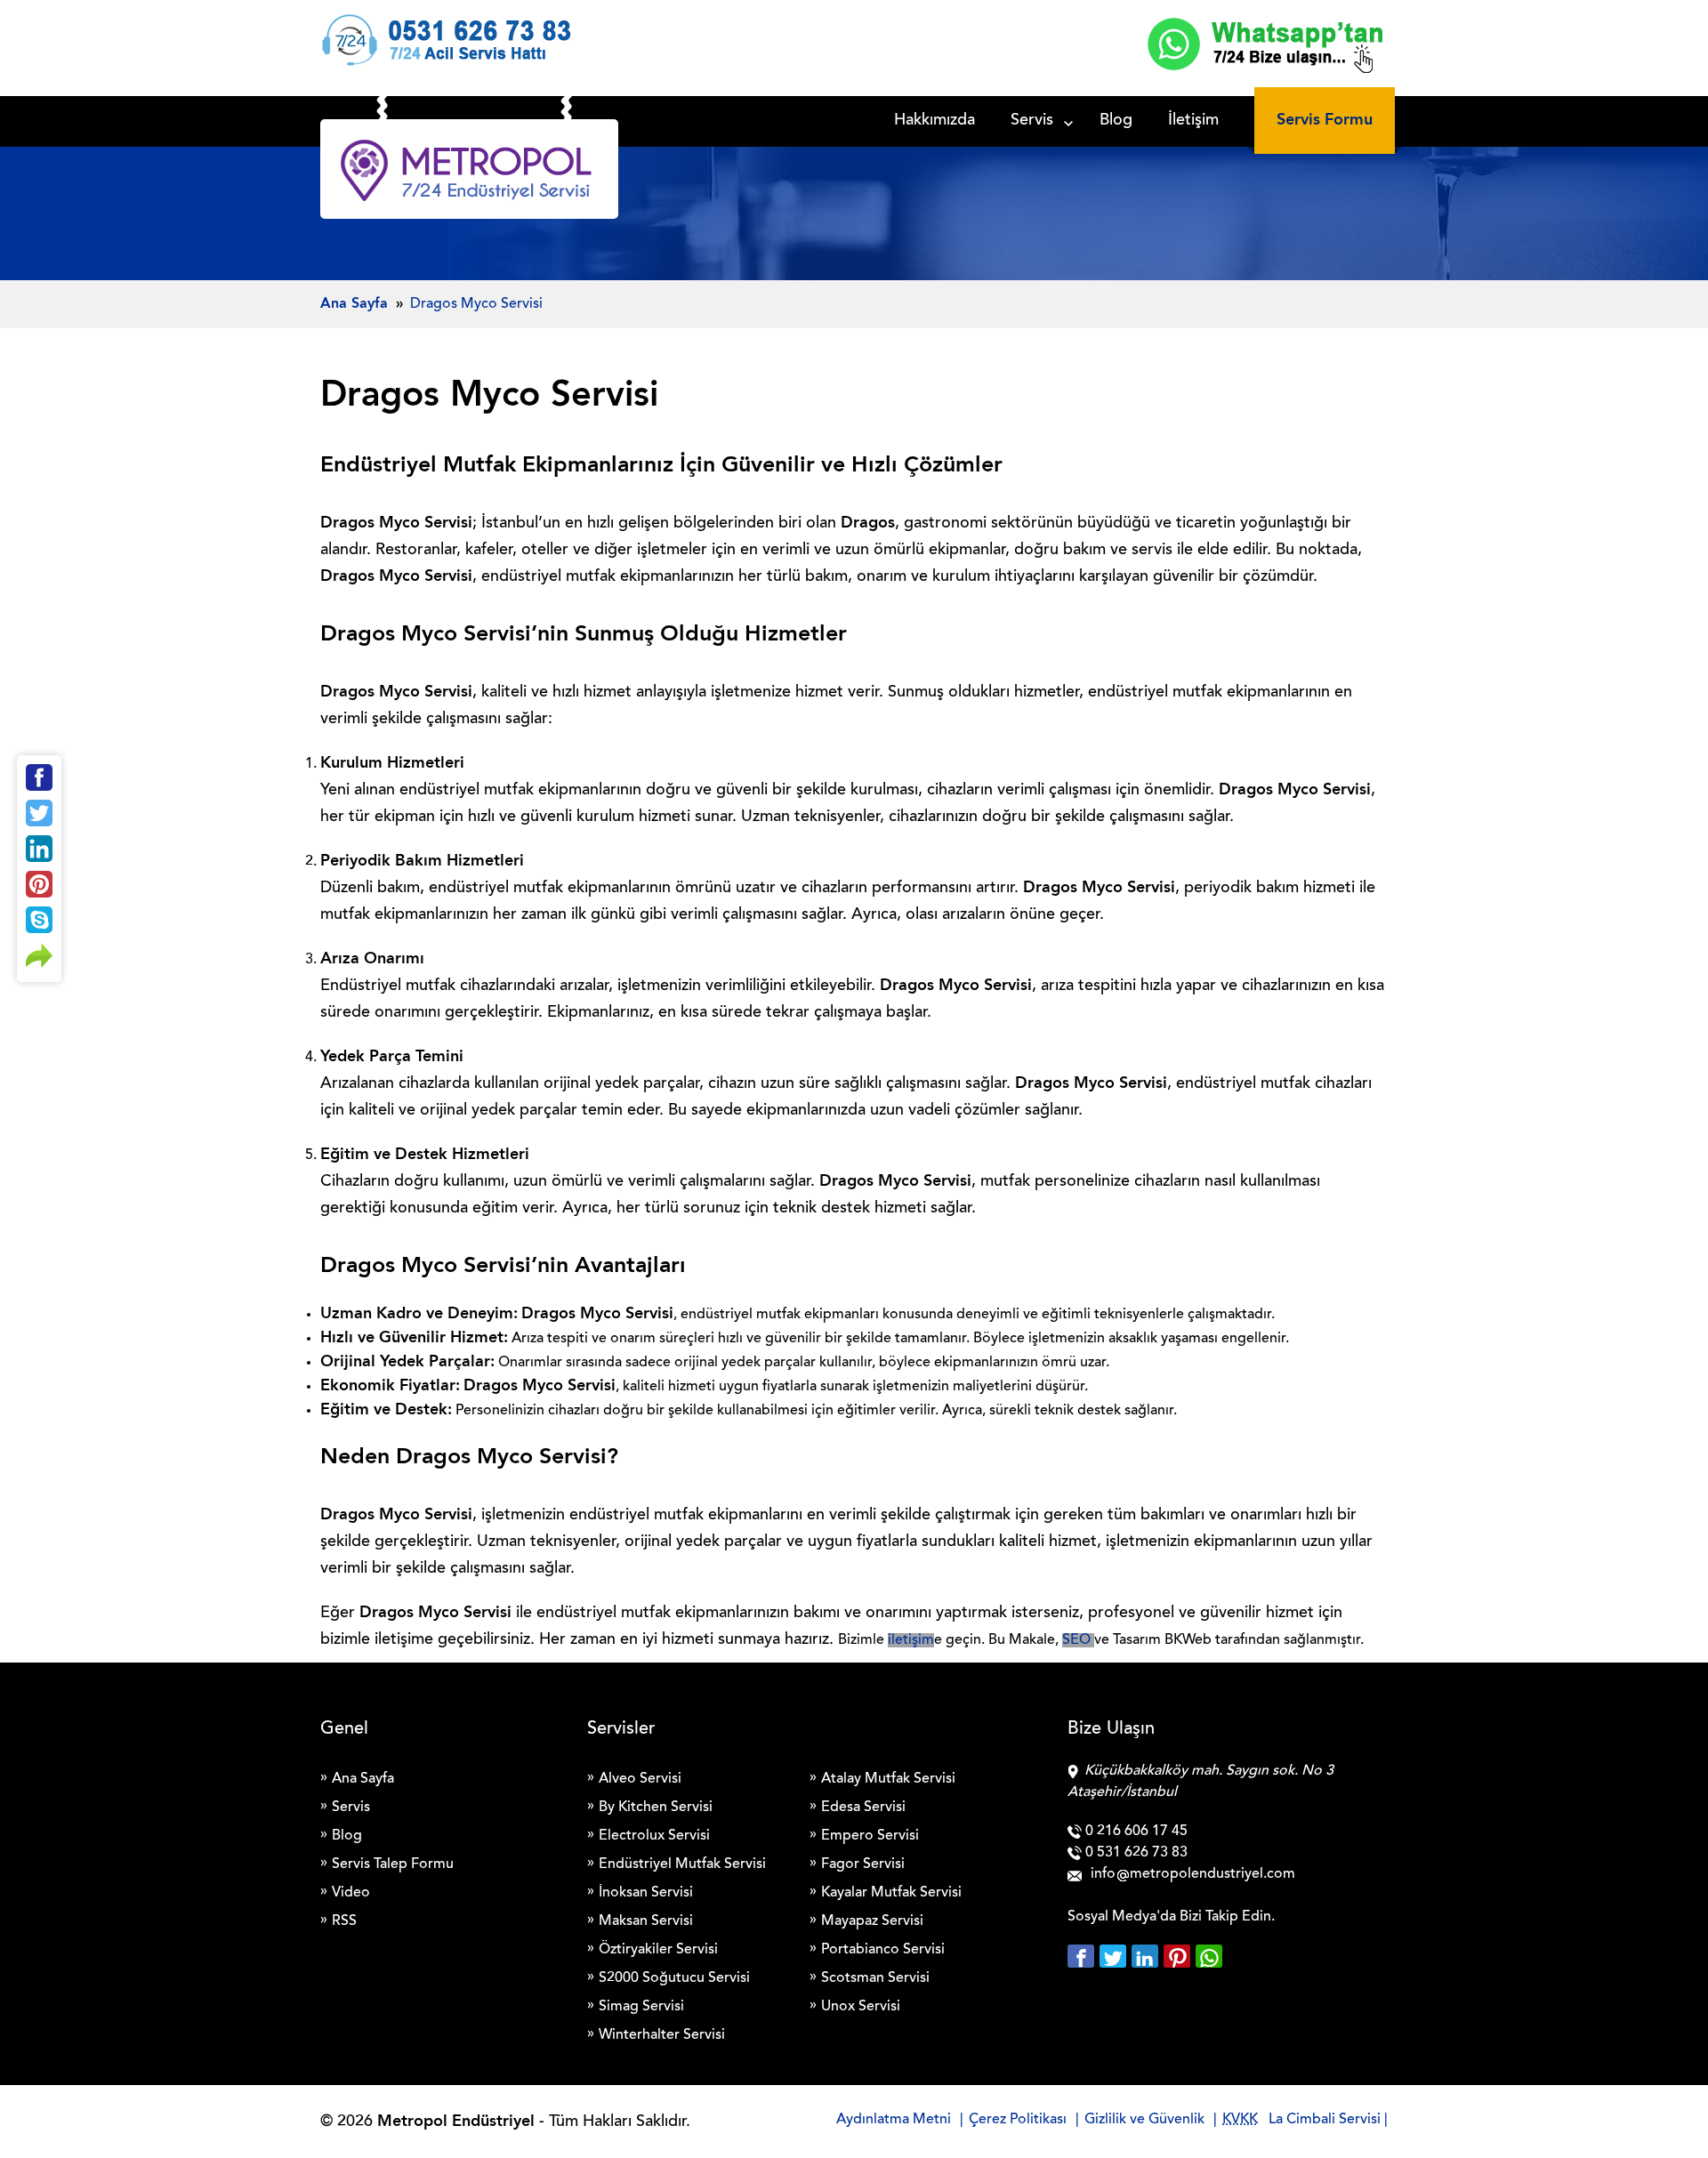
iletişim (911, 1640)
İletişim (1193, 121)
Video (351, 1893)
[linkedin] (1148, 1956)
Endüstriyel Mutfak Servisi (682, 1864)
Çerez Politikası (1018, 2120)
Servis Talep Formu (393, 1864)
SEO (1078, 1640)
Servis (1032, 121)
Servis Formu (1325, 120)
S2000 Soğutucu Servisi (674, 1978)
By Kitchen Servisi (656, 1808)
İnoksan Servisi (646, 1893)
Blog (1116, 121)
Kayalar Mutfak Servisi (891, 1893)
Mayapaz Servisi (872, 1921)
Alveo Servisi (640, 1779)
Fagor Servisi (863, 1864)
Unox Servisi (861, 2007)
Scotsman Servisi (875, 1978)
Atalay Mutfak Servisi (888, 1779)
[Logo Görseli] (469, 173)
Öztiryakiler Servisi (658, 1950)
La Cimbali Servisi (1325, 2120)
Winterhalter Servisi (662, 2035)
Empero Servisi (870, 1836)
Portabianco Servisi (883, 1950)
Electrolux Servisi (654, 1836)
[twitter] (1116, 1956)
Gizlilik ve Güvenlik (1144, 2120)
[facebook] (1084, 1956)
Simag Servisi (641, 2007)
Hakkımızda (935, 121)
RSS (344, 1921)
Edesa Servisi (863, 1808)
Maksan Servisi (646, 1921)
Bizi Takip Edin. (1227, 1917)
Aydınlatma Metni (894, 2120)
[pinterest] (1180, 1956)
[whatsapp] (1209, 1956)
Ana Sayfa (363, 1779)
